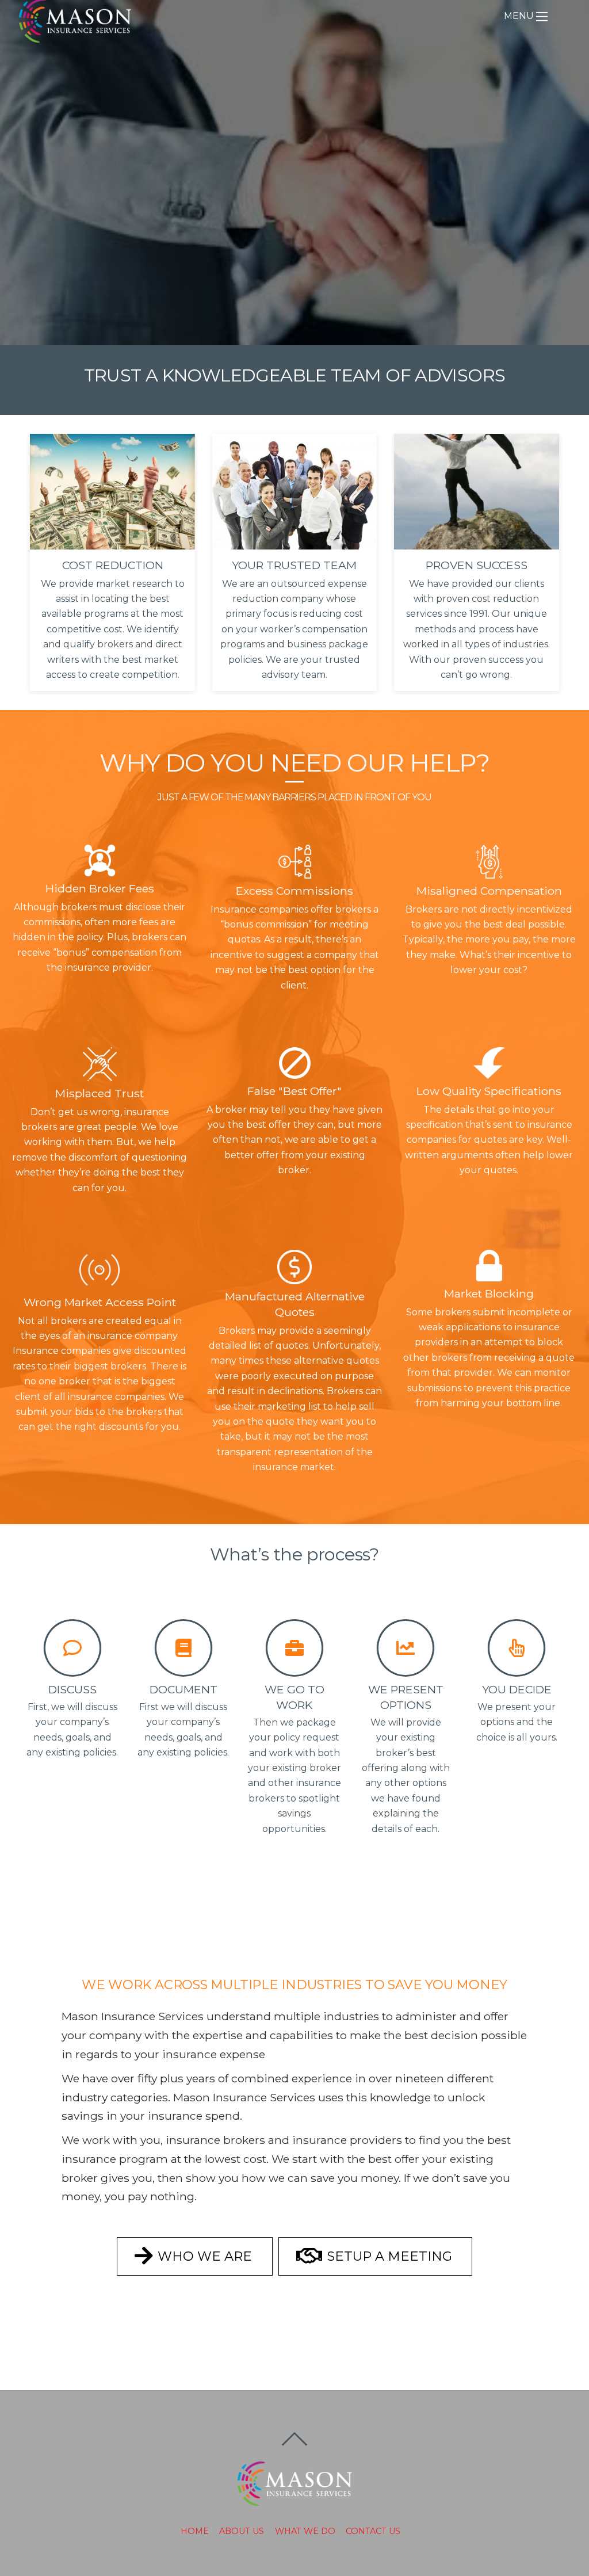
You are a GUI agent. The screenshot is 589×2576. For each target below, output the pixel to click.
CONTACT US (373, 2531)
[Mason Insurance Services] (75, 37)
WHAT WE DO (305, 2531)
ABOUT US (242, 2531)
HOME (195, 2531)
